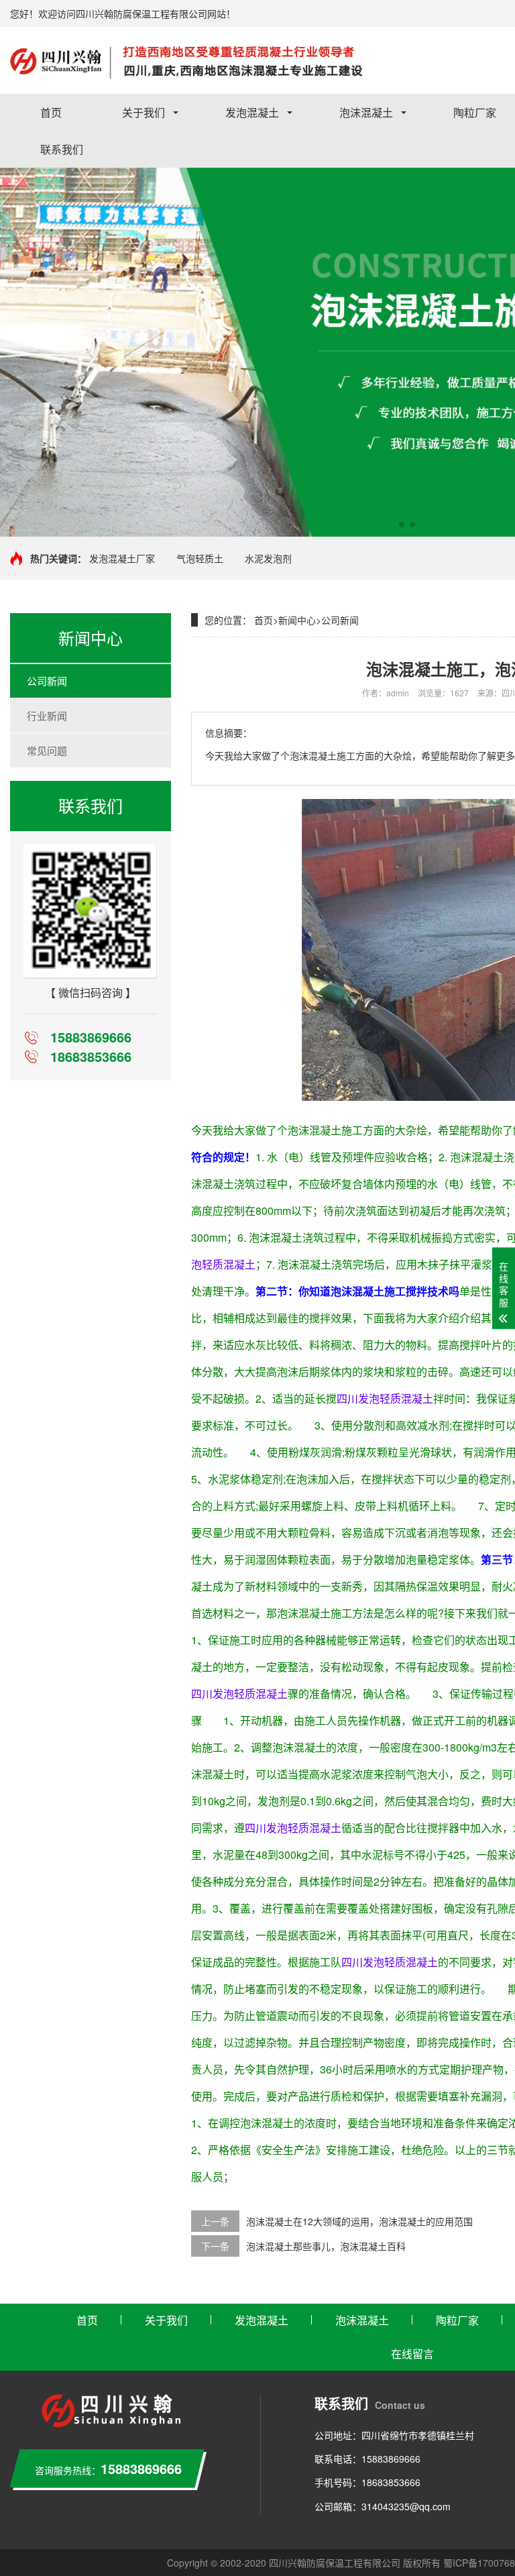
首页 (51, 112)
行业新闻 (47, 715)
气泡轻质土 (200, 558)
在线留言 (412, 2354)
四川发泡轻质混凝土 (385, 1398)
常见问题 (47, 750)
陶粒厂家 (457, 2320)
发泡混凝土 (252, 112)
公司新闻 (47, 681)
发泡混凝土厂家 (122, 558)
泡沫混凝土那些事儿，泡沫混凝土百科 (326, 2246)
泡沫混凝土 (366, 112)
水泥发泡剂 (268, 558)
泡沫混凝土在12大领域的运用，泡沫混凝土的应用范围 (359, 2221)
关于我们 (144, 112)
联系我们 (62, 149)
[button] (402, 525)
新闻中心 (297, 620)
